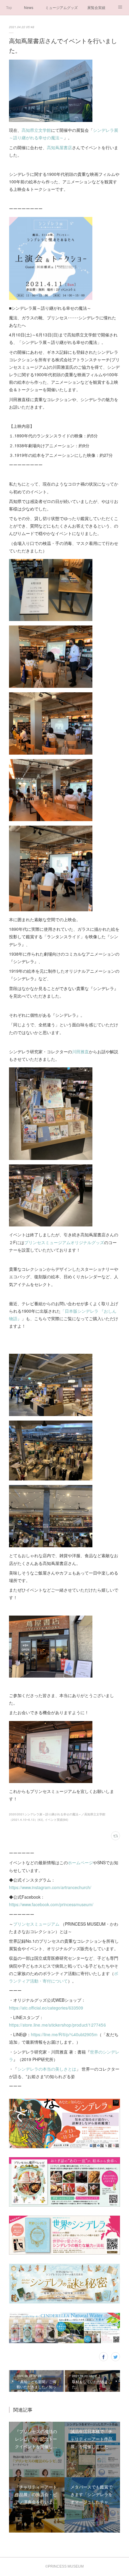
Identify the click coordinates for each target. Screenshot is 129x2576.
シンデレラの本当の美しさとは (47, 2069)
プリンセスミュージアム (36, 1924)
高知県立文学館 (36, 130)
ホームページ (80, 1862)
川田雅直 (80, 1051)
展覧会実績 (96, 7)
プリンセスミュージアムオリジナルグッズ (64, 1242)
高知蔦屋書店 (59, 147)
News (29, 7)
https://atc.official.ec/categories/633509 (46, 2008)
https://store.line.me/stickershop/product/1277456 (57, 2025)
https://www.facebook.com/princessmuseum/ (51, 1904)
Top (9, 7)
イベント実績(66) (56, 1820)
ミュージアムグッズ (61, 7)
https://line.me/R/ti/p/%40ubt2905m (64, 2034)
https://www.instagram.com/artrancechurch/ (50, 1887)
